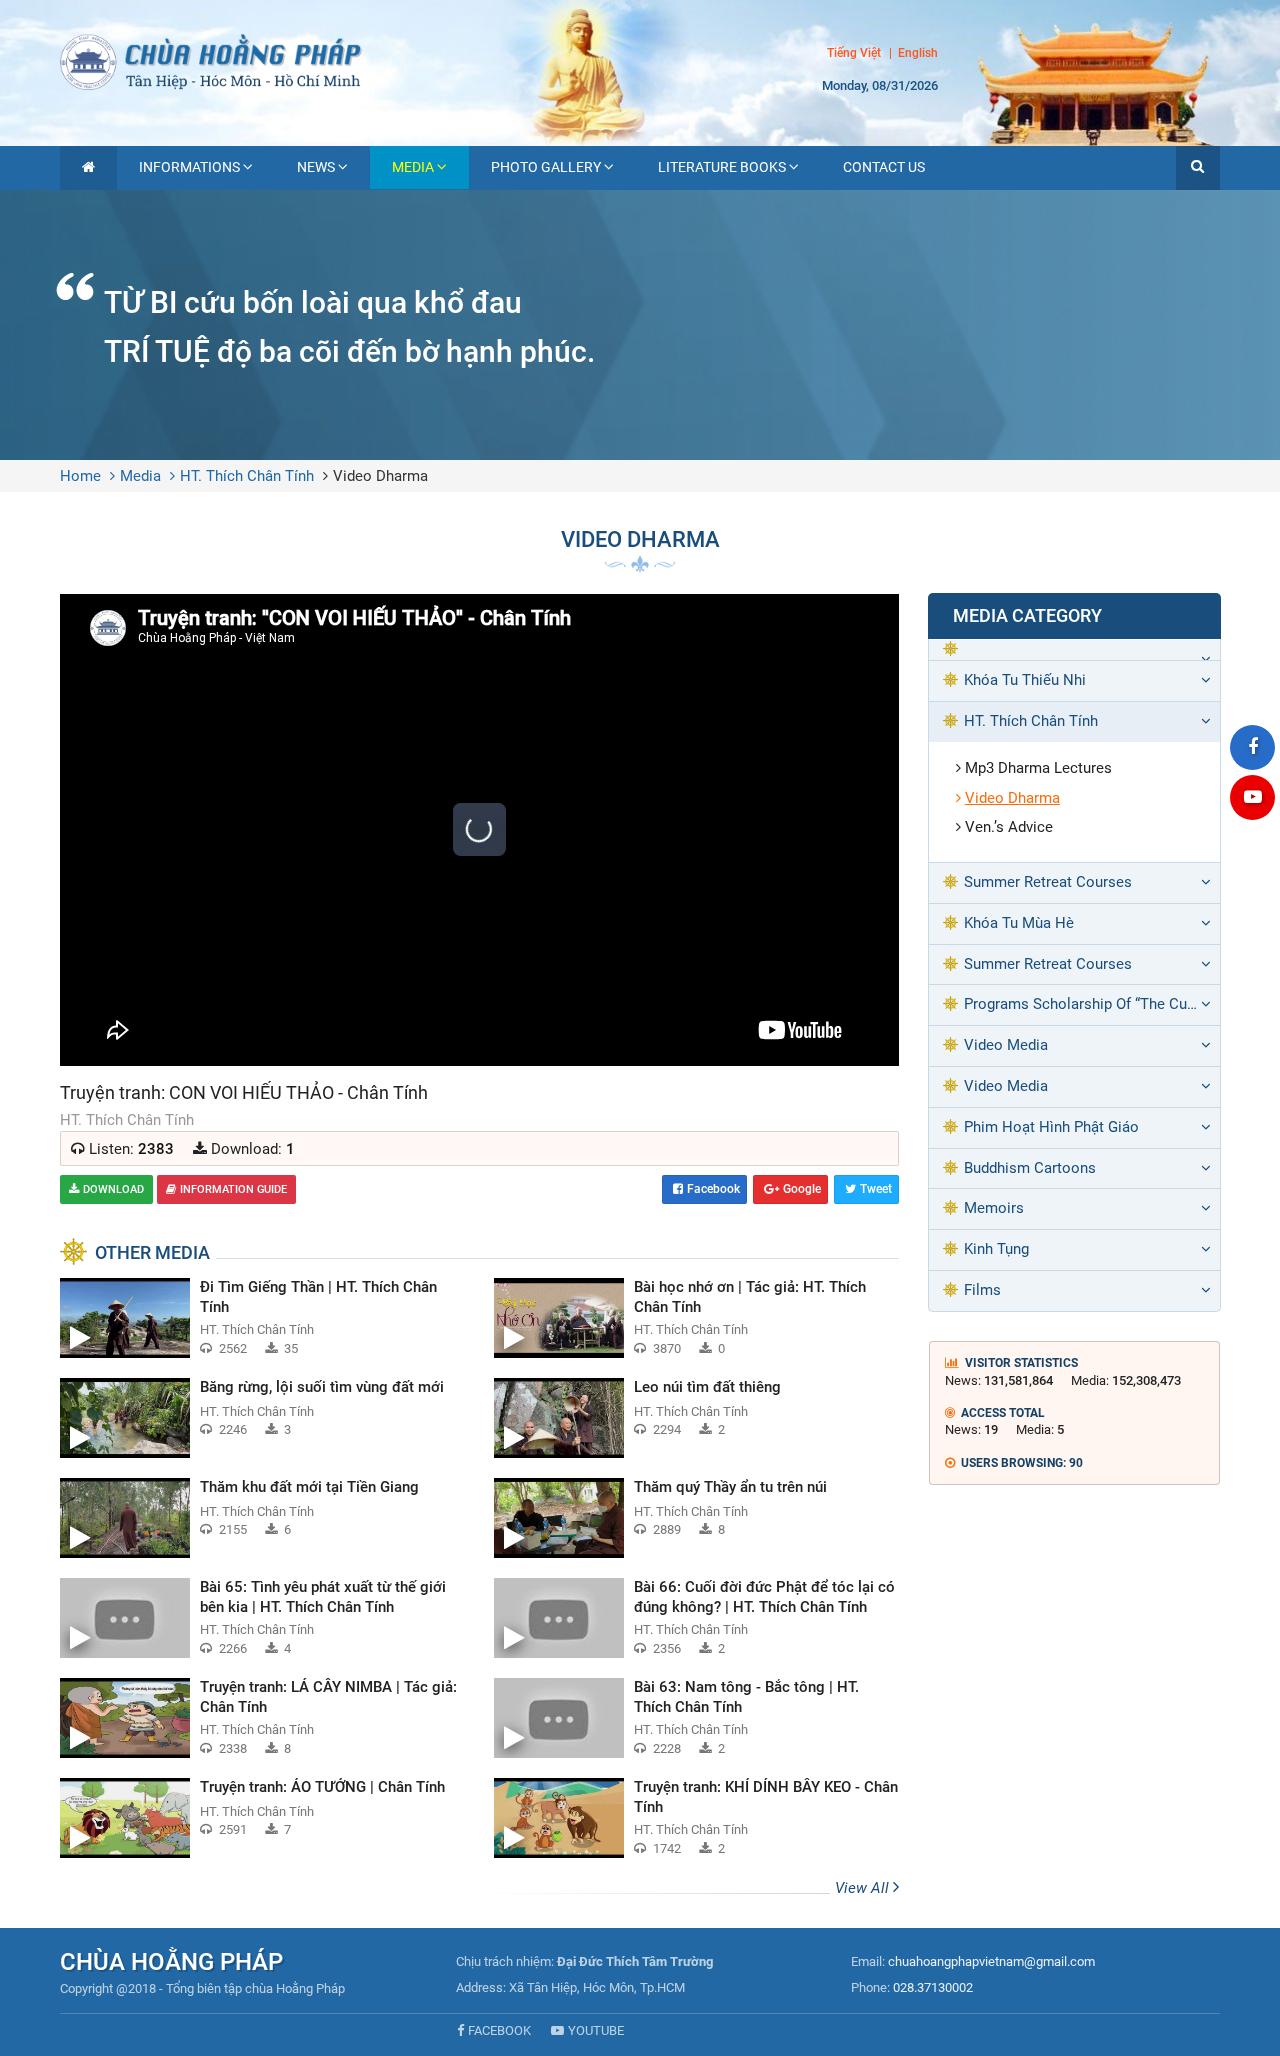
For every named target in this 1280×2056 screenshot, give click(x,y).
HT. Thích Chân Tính (247, 476)
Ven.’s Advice (1009, 827)
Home (80, 476)
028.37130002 (933, 1987)
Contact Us (884, 167)
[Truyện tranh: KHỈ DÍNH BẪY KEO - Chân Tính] (696, 1818)
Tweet (876, 1189)
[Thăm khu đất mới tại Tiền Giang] (262, 1518)
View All (864, 1888)
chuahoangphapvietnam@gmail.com (991, 1961)
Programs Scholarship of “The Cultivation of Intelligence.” (1092, 1004)
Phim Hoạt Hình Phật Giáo (1051, 1127)
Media (413, 167)
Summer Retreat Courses (1048, 882)
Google (802, 1189)
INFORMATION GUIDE (233, 1189)
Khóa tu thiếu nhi (1025, 680)
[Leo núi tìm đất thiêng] (696, 1418)
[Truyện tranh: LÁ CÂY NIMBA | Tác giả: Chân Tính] (262, 1718)
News (316, 167)
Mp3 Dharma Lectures (1038, 768)
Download (113, 1189)
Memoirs (994, 1208)
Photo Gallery (546, 167)
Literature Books (722, 167)
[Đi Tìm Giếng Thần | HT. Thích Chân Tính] (262, 1318)
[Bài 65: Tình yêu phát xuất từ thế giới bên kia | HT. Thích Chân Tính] (262, 1618)
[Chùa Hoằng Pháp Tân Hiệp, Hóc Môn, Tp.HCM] (640, 60)
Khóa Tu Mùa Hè (1019, 923)
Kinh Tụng (996, 1249)
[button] (1198, 168)
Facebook (713, 1189)
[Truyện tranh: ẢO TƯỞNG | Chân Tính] (262, 1818)
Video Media (1006, 1045)
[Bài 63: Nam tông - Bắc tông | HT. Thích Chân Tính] (696, 1718)
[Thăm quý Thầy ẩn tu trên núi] (696, 1518)
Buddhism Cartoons (1030, 1168)
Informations (189, 167)
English (918, 54)
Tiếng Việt (854, 53)
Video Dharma (380, 476)
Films (982, 1290)
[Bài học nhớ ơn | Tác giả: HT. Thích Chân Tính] (696, 1318)
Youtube (596, 2030)
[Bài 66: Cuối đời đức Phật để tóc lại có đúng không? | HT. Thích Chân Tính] (696, 1618)
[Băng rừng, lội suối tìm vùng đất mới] (262, 1418)
